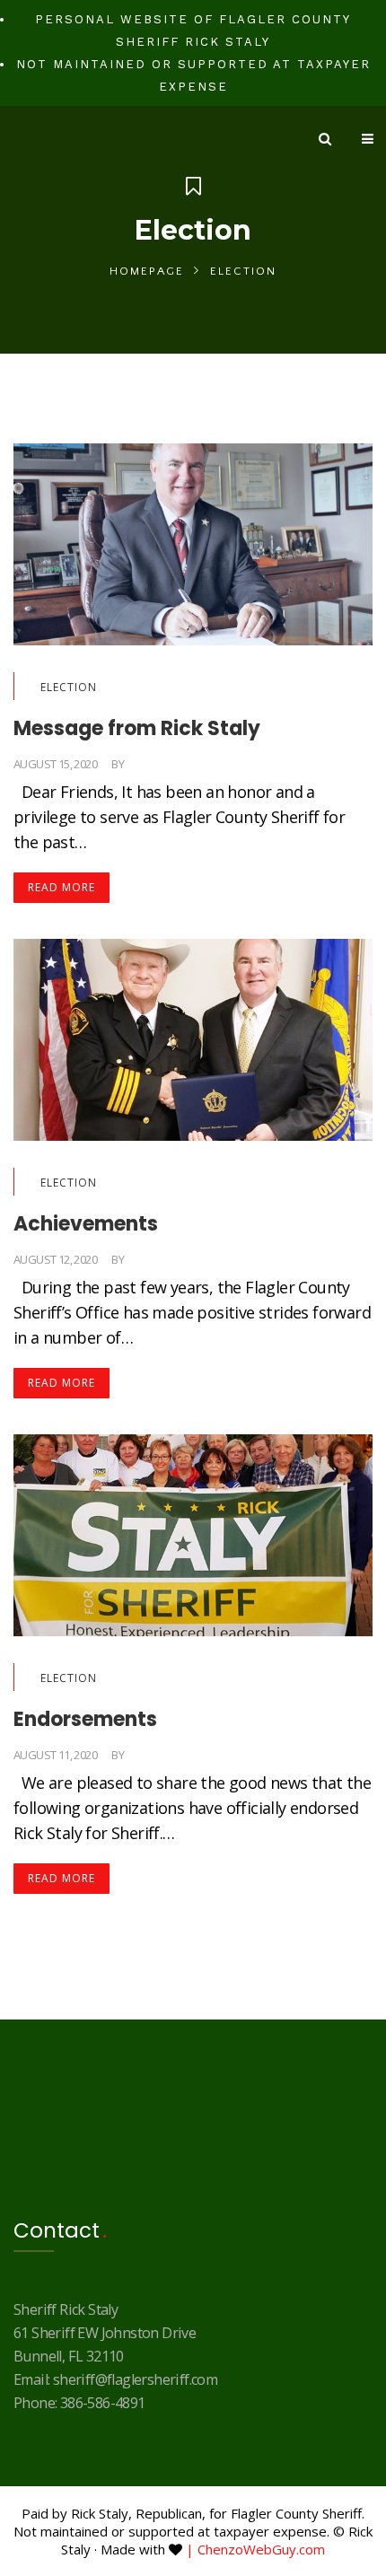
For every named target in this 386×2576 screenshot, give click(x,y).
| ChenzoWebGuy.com (255, 2549)
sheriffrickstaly (171, 764)
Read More (61, 887)
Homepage (147, 271)
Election (69, 687)
